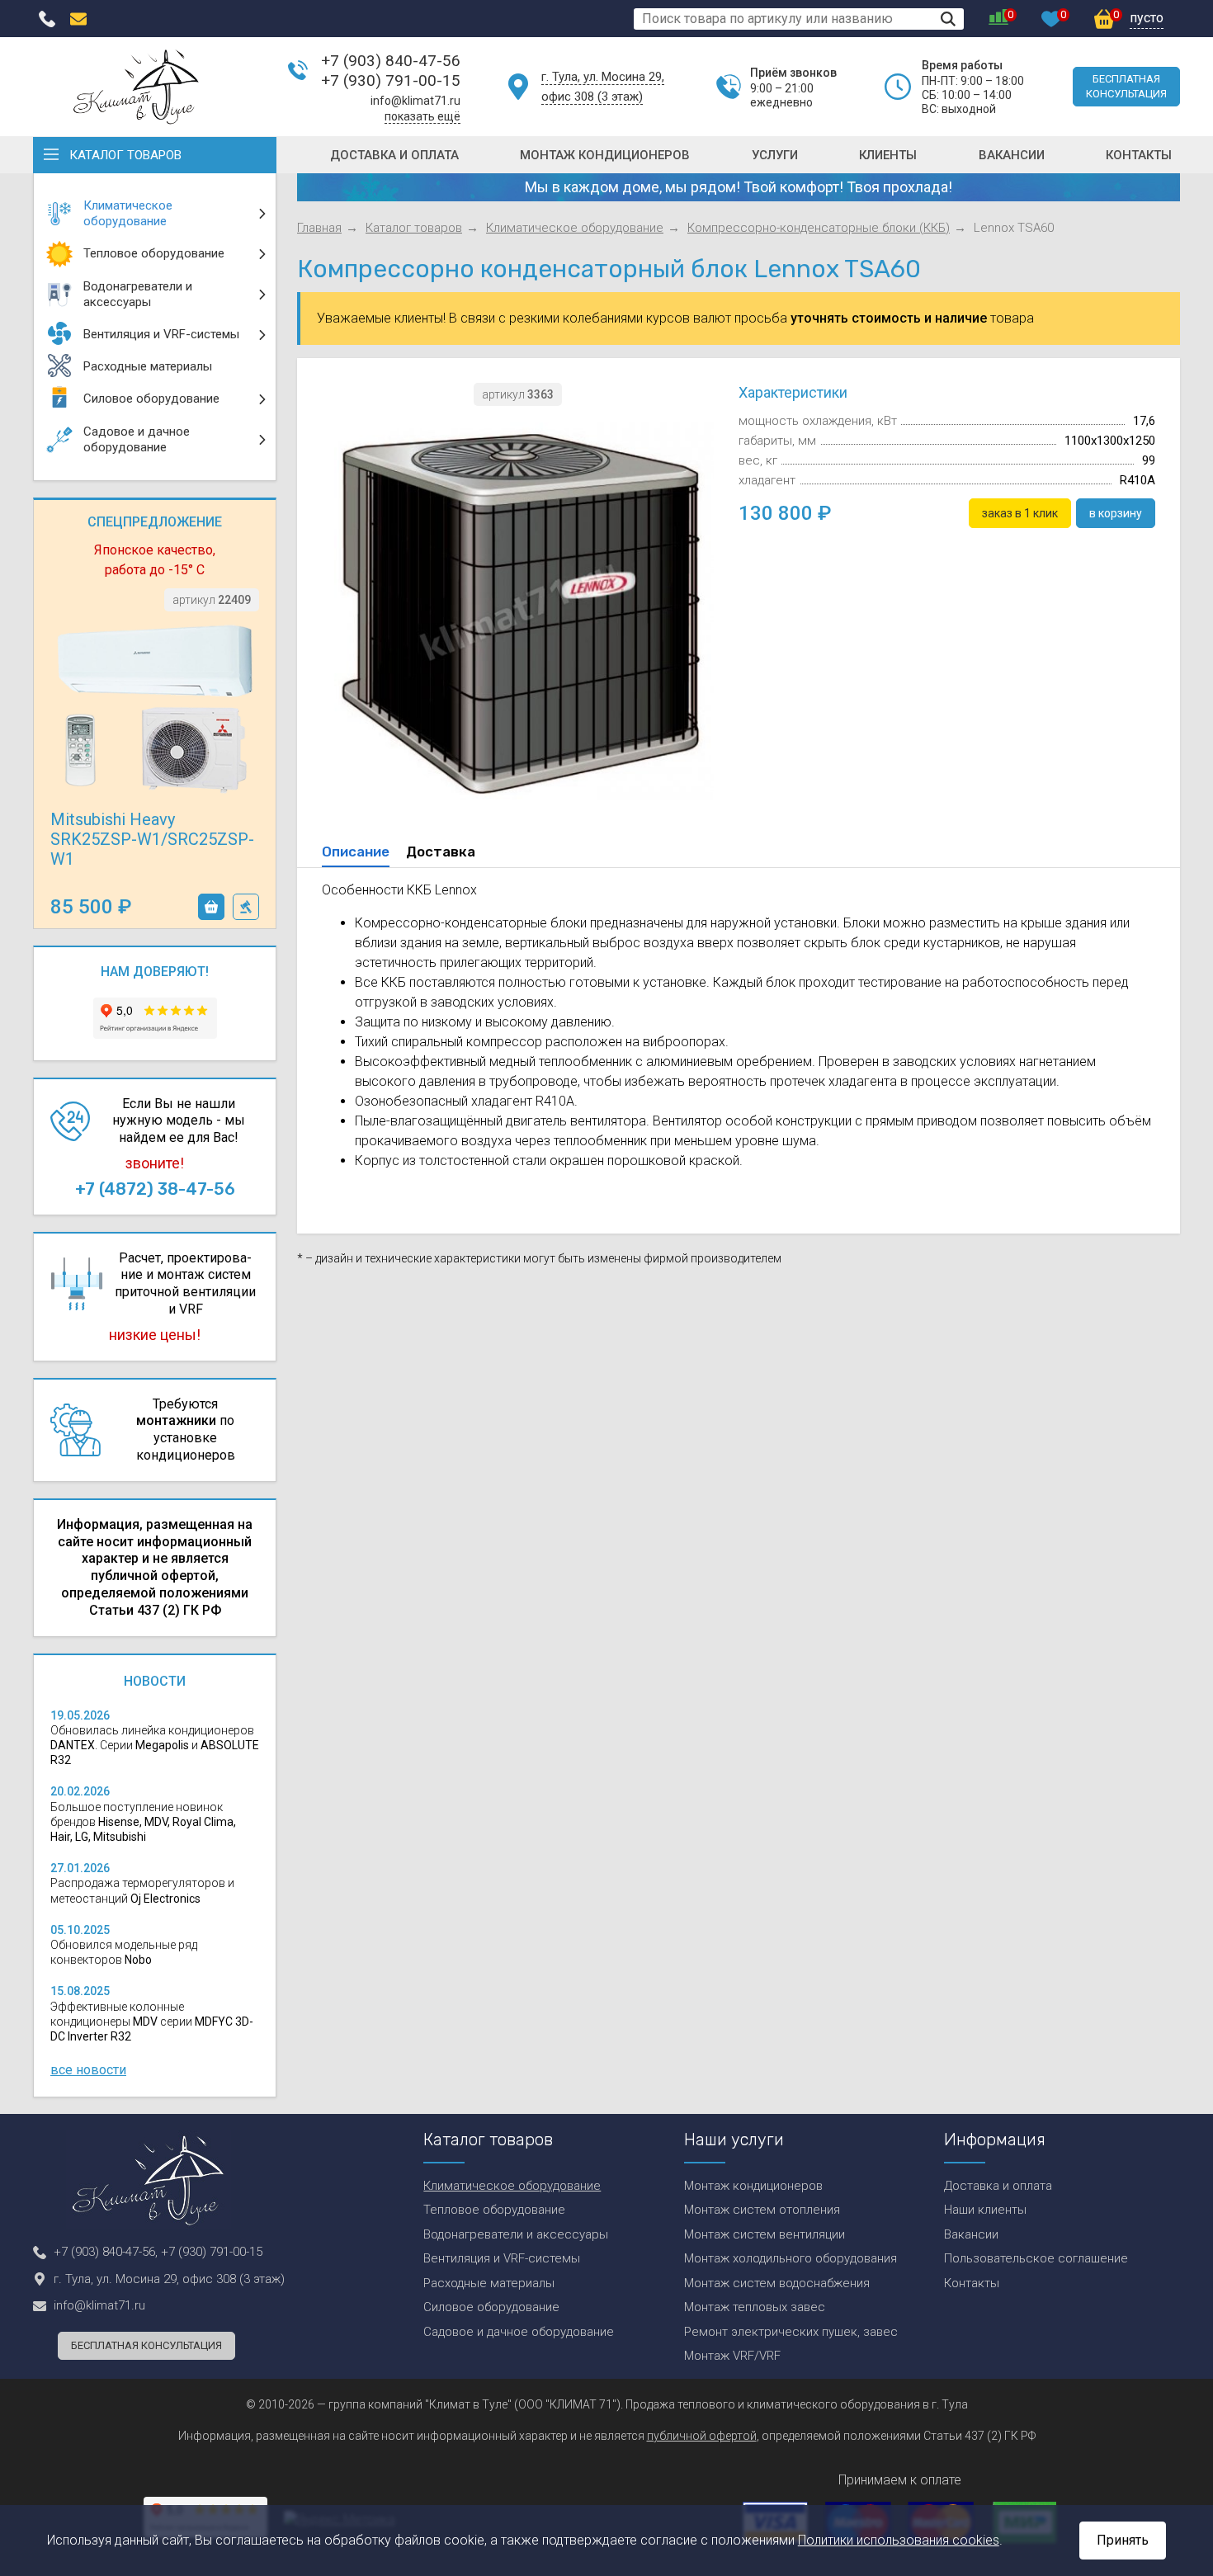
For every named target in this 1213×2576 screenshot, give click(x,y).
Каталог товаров (125, 155)
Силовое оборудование (491, 2307)
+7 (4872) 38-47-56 (155, 1189)
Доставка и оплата (394, 155)
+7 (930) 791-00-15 (391, 80)
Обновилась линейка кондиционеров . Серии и (155, 1745)
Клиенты (888, 155)
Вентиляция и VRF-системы (502, 2258)
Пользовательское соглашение (1036, 2258)
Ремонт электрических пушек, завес (791, 2332)
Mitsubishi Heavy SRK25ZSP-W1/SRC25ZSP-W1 (152, 839)
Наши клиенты (985, 2210)
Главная (319, 228)
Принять (1123, 2540)
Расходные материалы (489, 2283)
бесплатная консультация (1126, 86)
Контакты (1139, 155)
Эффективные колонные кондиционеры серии (152, 2022)
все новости (88, 2070)
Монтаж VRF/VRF (732, 2356)
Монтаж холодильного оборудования (791, 2258)
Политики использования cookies (899, 2540)
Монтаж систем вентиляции (765, 2234)
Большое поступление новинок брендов (143, 1822)
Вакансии (1012, 155)
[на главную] (136, 87)
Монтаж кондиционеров (605, 155)
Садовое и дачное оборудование (519, 2332)
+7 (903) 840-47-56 (391, 61)
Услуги (775, 155)
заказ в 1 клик (246, 907)
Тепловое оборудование (494, 2210)
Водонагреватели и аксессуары (516, 2234)
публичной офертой (702, 2436)
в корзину (211, 907)
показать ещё (422, 116)
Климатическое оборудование (575, 228)
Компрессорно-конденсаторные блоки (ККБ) (819, 228)
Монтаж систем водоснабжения (777, 2283)
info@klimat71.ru (415, 101)
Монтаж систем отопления (762, 2210)
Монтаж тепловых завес (755, 2307)
